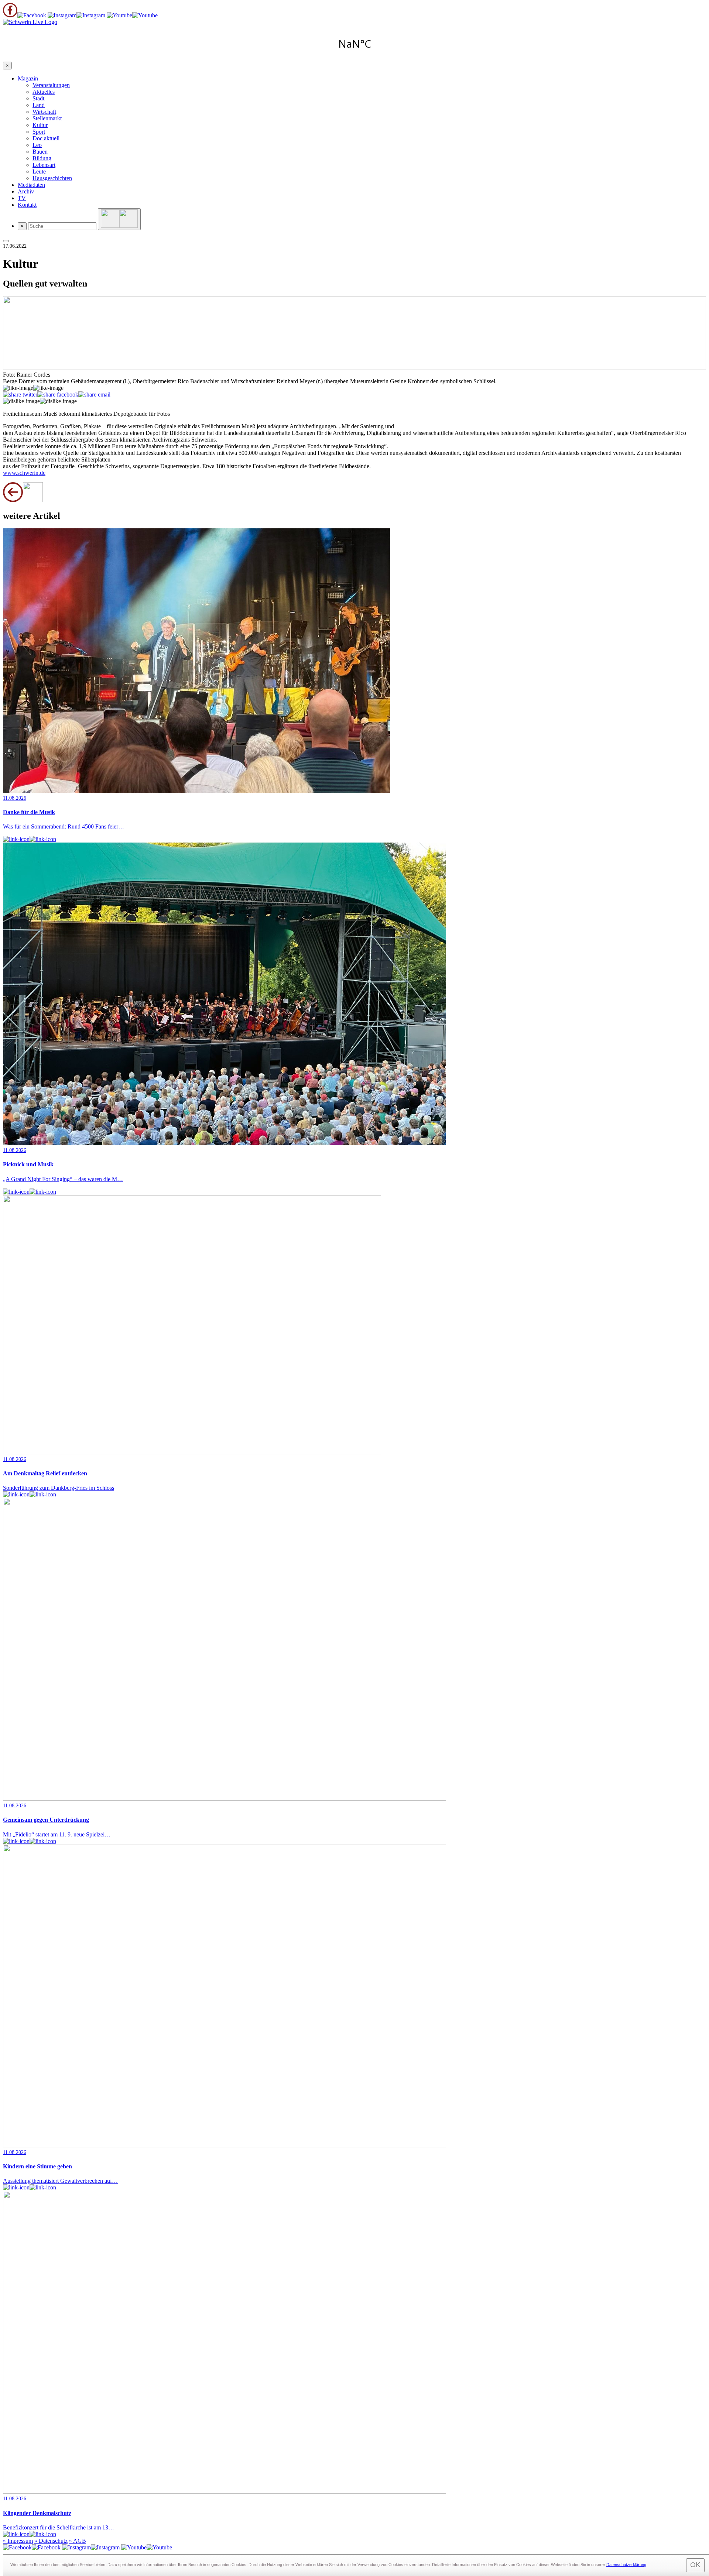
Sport (39, 132)
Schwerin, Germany (354, 44)
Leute (39, 171)
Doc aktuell (46, 138)
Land (39, 105)
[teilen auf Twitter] (20, 395)
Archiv (26, 191)
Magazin (28, 78)
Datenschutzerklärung (626, 2565)
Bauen (40, 152)
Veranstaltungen (51, 85)
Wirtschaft (44, 112)
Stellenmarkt (47, 118)
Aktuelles (44, 92)
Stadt (38, 98)
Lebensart (44, 165)
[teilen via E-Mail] (94, 395)
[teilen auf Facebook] (58, 395)
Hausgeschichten (52, 178)
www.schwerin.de (24, 473)
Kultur (40, 125)
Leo (37, 145)
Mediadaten (31, 185)
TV (22, 198)
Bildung (42, 158)
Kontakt (27, 205)
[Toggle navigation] (6, 241)
